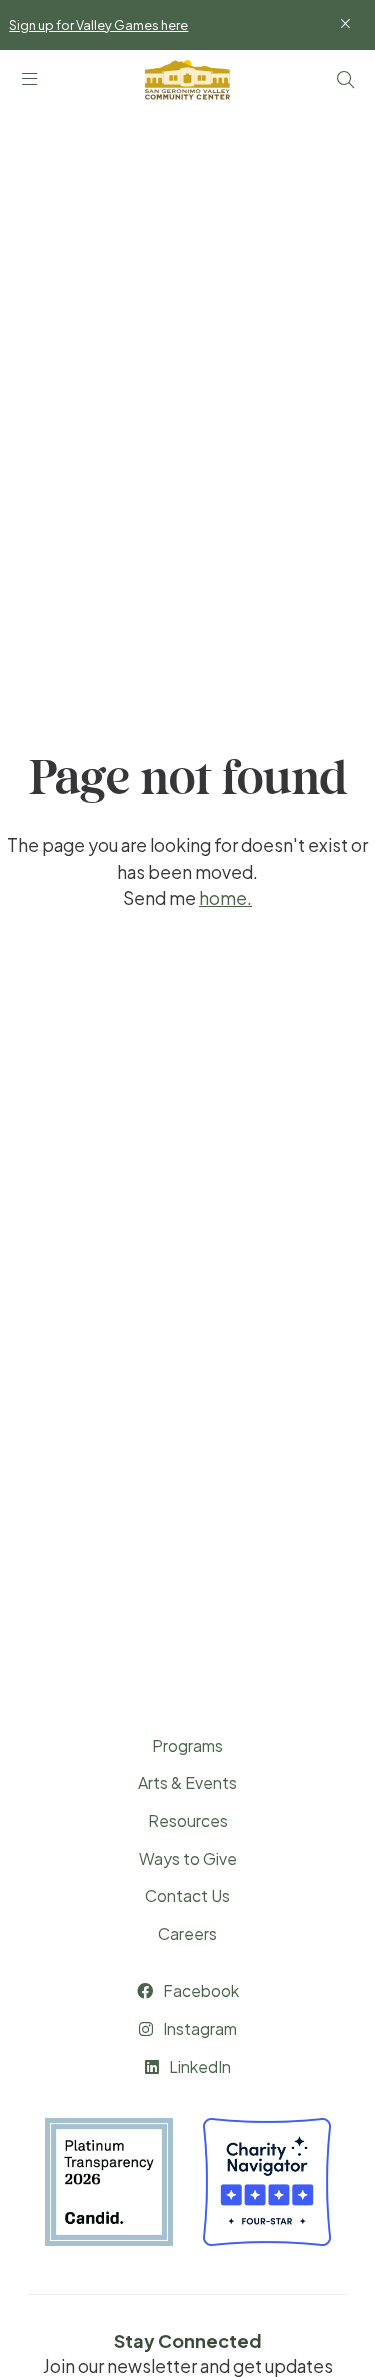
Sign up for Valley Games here (98, 25)
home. (225, 898)
